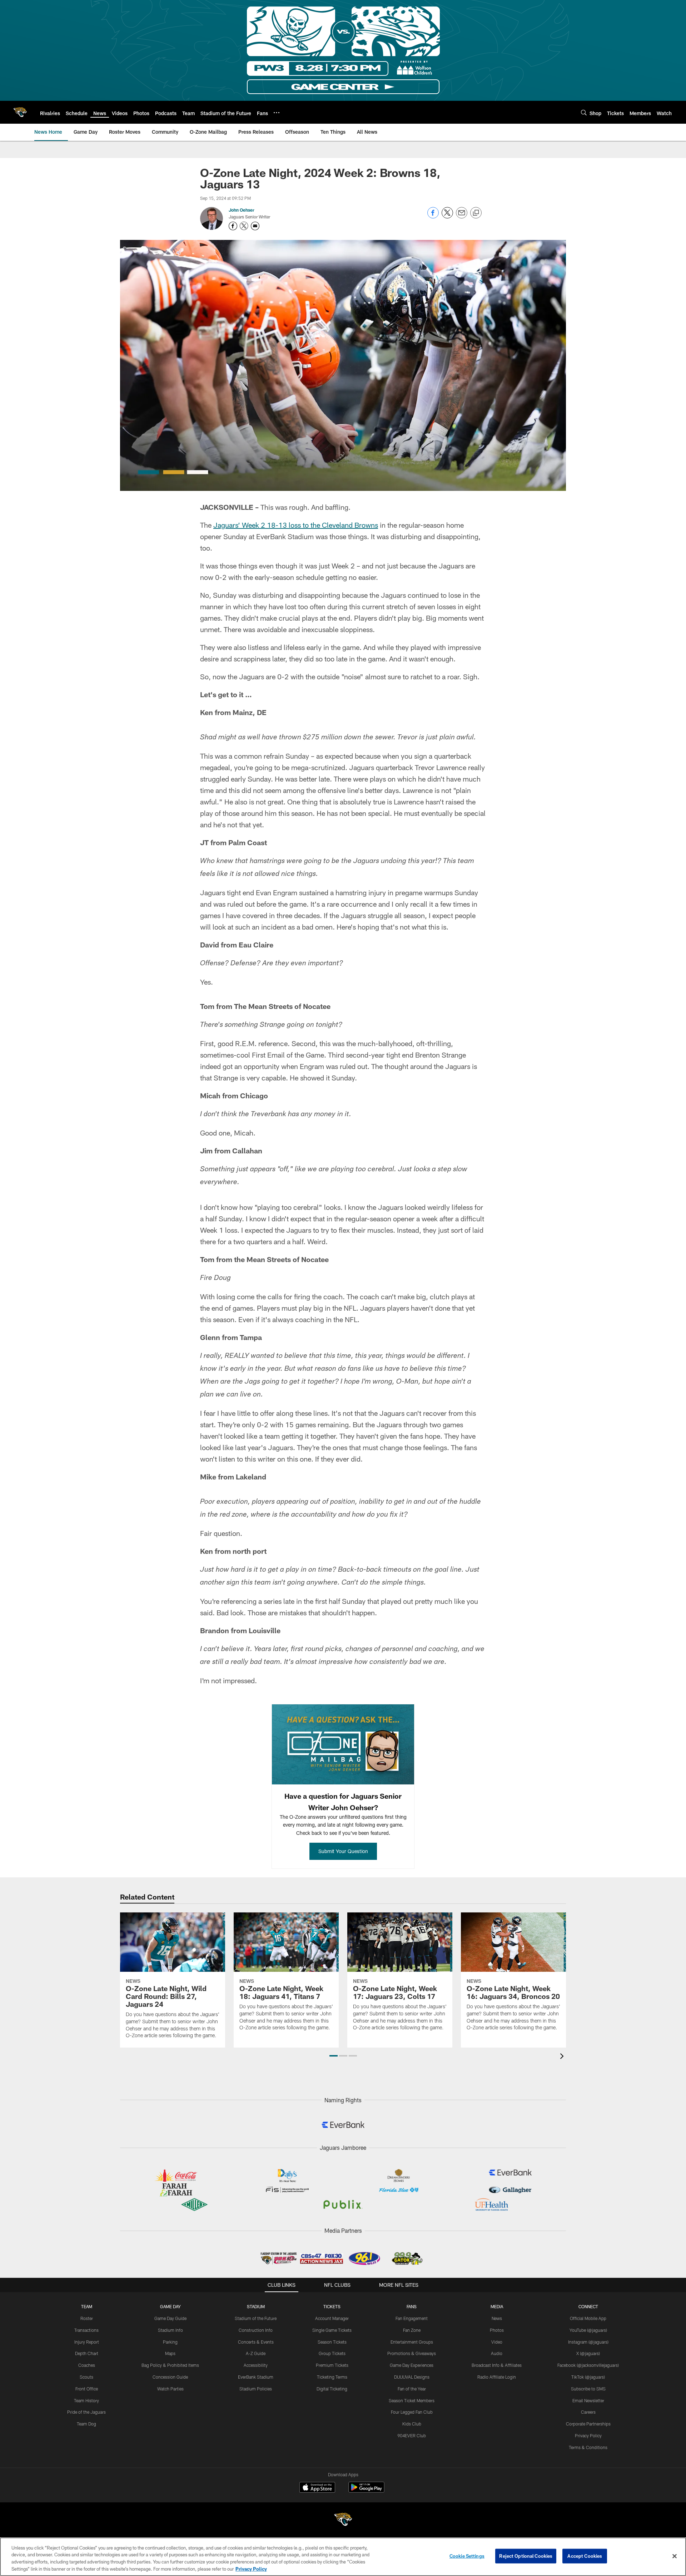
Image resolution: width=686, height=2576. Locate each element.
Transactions (86, 2330)
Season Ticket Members (412, 2400)
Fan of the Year (412, 2389)
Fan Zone (412, 2330)
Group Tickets (332, 2353)
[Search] (584, 112)
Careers (588, 2412)
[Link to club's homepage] (20, 112)
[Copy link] (476, 213)
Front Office (87, 2389)
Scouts (86, 2377)
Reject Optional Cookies (526, 2556)
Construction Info (256, 2330)
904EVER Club (412, 2435)
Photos (497, 2330)
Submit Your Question (343, 1851)
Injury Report (87, 2342)
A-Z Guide (256, 2353)
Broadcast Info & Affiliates (497, 2365)
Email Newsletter (588, 2400)
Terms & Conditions (588, 2447)
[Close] (675, 2556)
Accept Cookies (585, 2556)
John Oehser (242, 210)
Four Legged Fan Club (412, 2412)
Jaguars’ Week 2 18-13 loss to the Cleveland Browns (296, 525)
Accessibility (256, 2365)
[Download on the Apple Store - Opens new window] (317, 2488)
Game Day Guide (170, 2318)
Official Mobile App (588, 2318)
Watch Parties (170, 2389)
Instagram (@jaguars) (588, 2342)
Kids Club (412, 2424)
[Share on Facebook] (433, 216)
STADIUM (256, 2306)
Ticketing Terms (332, 2377)
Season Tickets (332, 2342)
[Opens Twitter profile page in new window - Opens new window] (244, 226)
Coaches (87, 2365)
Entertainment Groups (412, 2342)
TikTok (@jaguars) (588, 2377)
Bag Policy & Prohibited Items (170, 2365)
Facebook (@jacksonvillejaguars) (588, 2365)
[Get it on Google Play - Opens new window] (366, 2491)
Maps (170, 2353)
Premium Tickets (332, 2365)
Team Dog (86, 2424)
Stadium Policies (256, 2389)
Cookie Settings (467, 2556)
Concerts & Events (256, 2342)
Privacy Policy (588, 2435)
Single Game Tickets (332, 2330)
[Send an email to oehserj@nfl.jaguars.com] (255, 226)
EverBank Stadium (256, 2377)
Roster (87, 2318)
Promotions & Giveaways (412, 2353)
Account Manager (332, 2318)
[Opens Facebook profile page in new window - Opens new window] (233, 226)
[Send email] (462, 216)
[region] (343, 2557)
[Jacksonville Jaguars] (343, 2520)
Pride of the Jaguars (86, 2412)
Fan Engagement (412, 2318)
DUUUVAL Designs (412, 2377)
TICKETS (332, 2306)
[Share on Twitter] (447, 216)
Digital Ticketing (332, 2389)
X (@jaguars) (588, 2353)
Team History (86, 2400)
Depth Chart (87, 2353)
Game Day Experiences (412, 2365)
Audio (497, 2353)
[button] (334, 2056)
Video (497, 2342)
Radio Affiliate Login (497, 2377)
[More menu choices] (277, 113)
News (497, 2318)
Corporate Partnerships (588, 2424)
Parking (170, 2342)
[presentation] (563, 2057)
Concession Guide (170, 2377)
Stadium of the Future (256, 2318)
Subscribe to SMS (588, 2389)
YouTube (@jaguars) (588, 2330)
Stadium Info (170, 2330)
